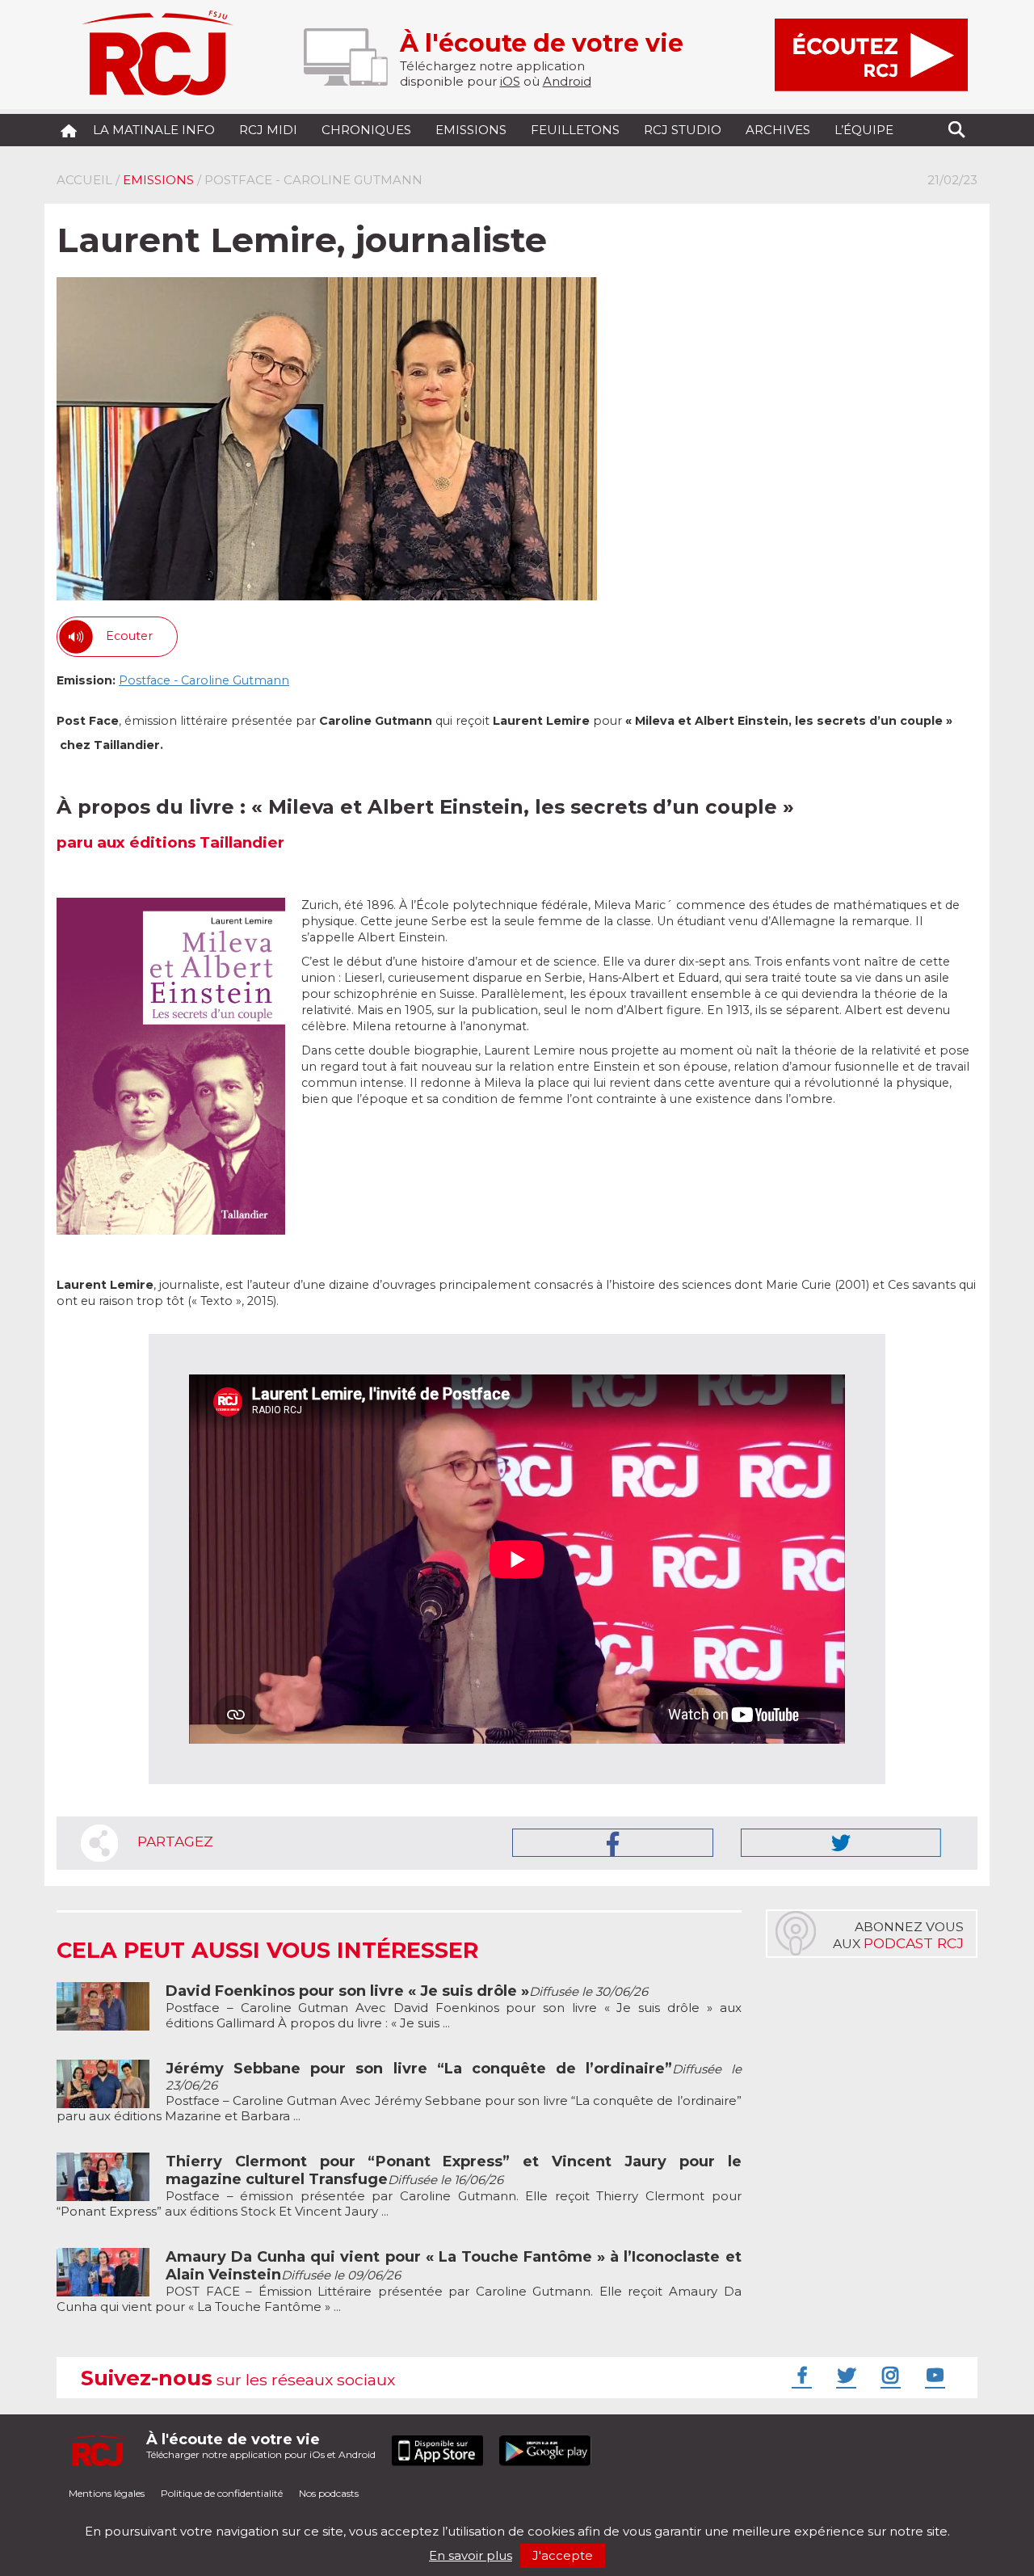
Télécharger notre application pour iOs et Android (261, 2446)
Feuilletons (575, 130)
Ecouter (129, 636)
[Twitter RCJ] (844, 2375)
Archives (778, 130)
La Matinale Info (154, 130)
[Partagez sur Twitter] (841, 1843)
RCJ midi (268, 130)
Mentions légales (107, 2493)
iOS (510, 81)
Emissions (471, 130)
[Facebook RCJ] (800, 2375)
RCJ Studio (683, 130)
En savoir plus (471, 2555)
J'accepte (563, 2555)
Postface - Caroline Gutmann (204, 680)
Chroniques (366, 130)
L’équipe (864, 130)
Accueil (84, 180)
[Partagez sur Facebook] (613, 1843)
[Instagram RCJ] (889, 2375)
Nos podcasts (329, 2493)
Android (567, 81)
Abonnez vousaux (898, 1935)
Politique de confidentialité (222, 2493)
